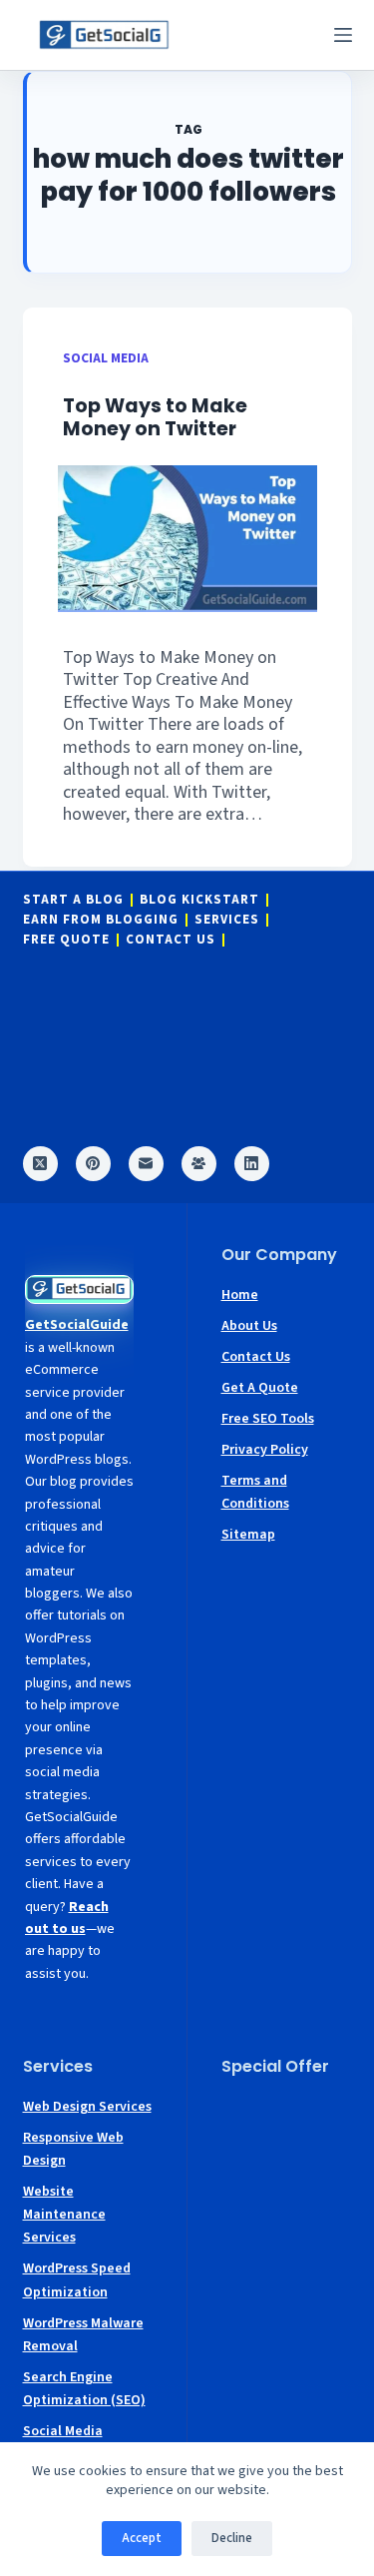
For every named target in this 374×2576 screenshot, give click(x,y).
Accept (142, 2538)
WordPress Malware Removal (83, 2335)
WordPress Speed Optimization (77, 2280)
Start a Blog (73, 900)
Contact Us (171, 940)
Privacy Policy (265, 1450)
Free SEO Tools (268, 1419)
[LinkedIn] (252, 1164)
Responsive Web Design (73, 2149)
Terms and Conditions (255, 1492)
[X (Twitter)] (40, 1164)
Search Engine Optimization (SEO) (84, 2389)
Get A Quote (260, 1388)
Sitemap (248, 1535)
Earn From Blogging (101, 920)
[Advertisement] (287, 2156)
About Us (249, 1326)
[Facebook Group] (199, 1164)
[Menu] (343, 35)
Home (240, 1295)
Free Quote (66, 940)
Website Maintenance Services (64, 2215)
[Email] (146, 1164)
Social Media (106, 358)
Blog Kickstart (199, 900)
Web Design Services (87, 2107)
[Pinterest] (93, 1164)
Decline (232, 2538)
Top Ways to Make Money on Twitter (155, 417)
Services (227, 920)
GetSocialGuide (77, 1325)
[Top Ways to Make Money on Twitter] (187, 538)
